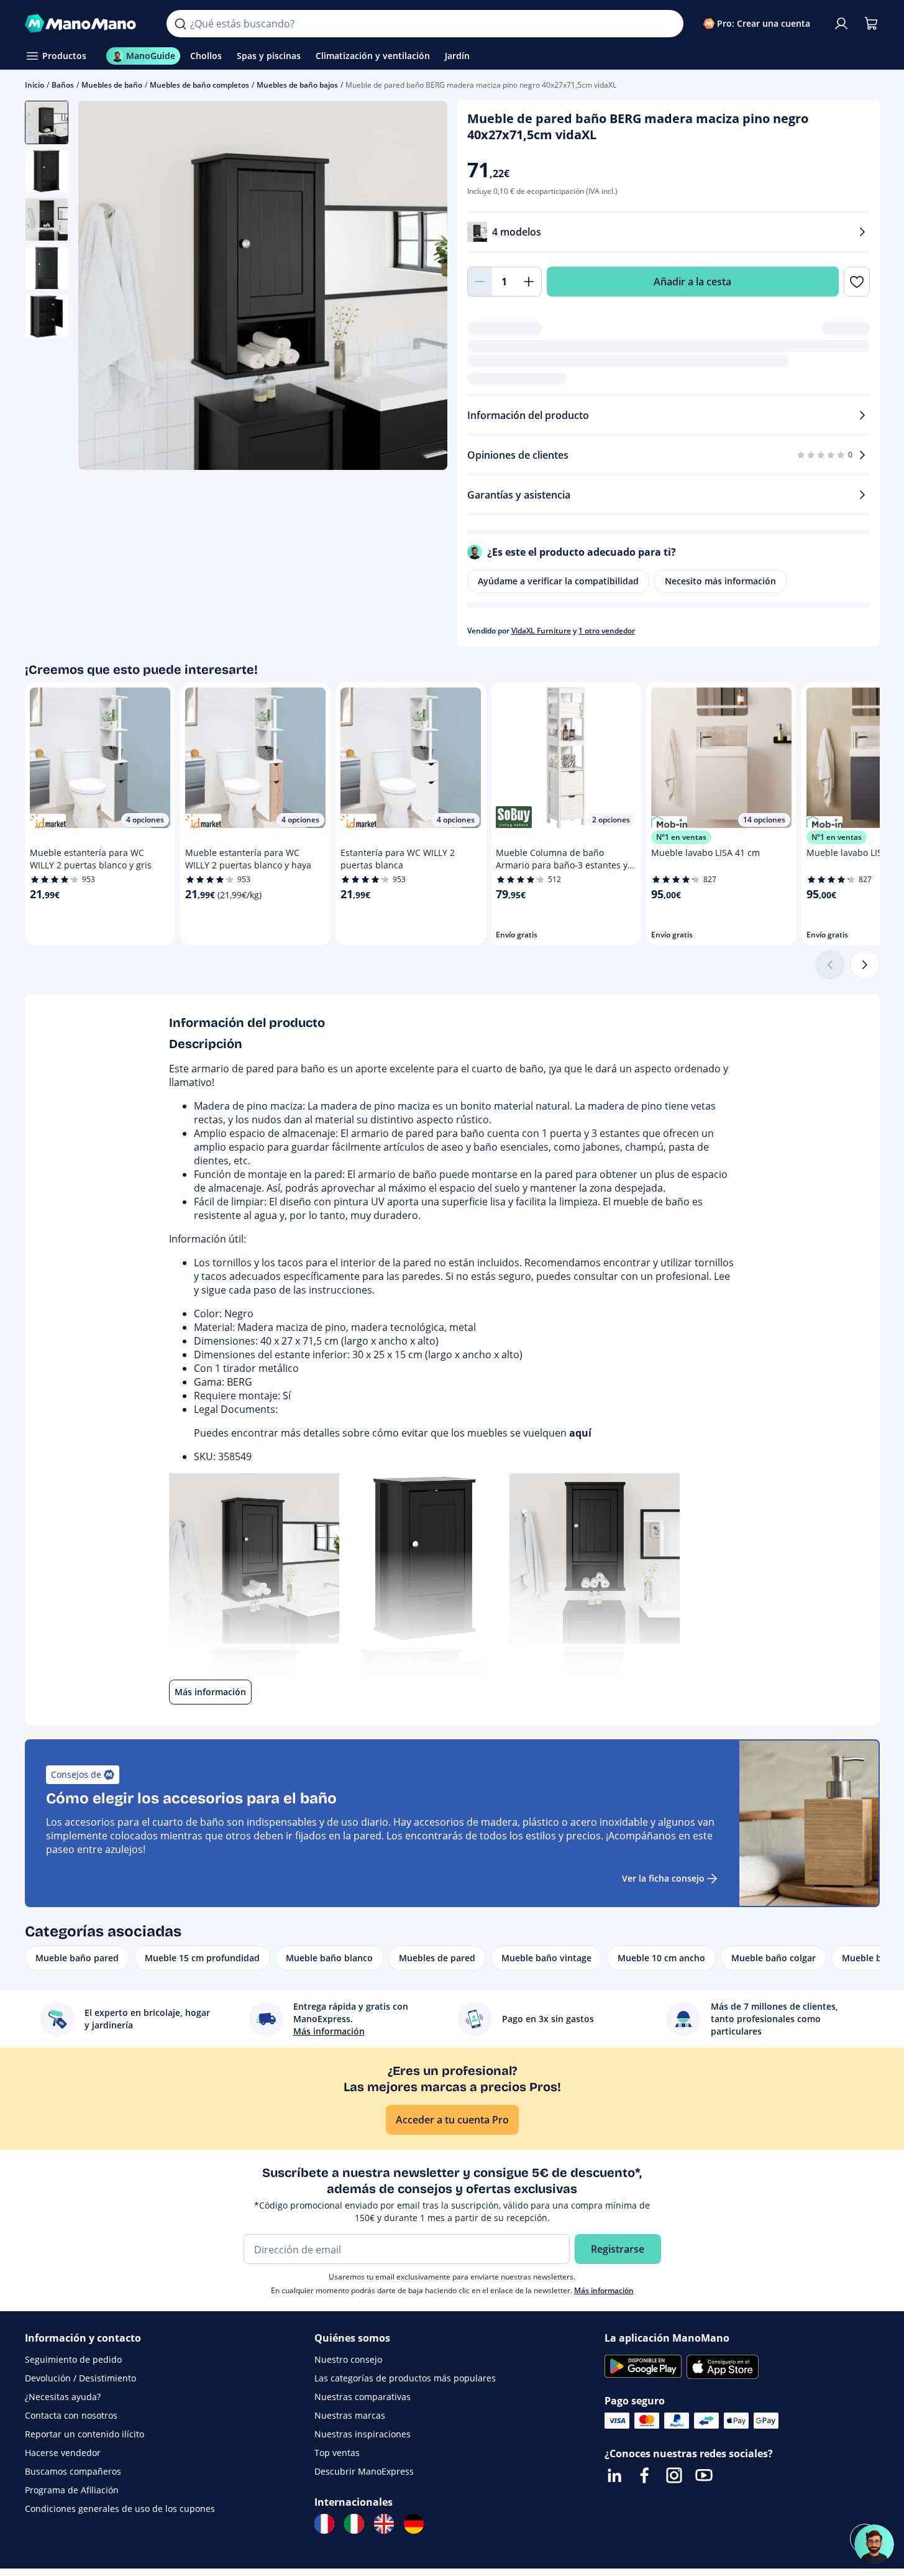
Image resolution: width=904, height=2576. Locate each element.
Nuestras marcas (350, 2415)
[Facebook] (644, 2475)
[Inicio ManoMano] (86, 24)
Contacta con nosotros (71, 2415)
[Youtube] (704, 2475)
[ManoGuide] (874, 2544)
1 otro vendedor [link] (607, 631)
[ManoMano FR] (324, 2524)
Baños (63, 85)
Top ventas (337, 2453)
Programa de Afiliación (72, 2490)
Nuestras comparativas (363, 2397)
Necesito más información (720, 581)
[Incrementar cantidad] (529, 282)
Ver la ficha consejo (663, 1878)
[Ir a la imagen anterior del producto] (103, 287)
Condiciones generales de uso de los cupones (120, 2509)
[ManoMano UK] (384, 2524)
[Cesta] (871, 24)
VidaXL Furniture (541, 631)
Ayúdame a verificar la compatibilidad (558, 581)
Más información (604, 2290)
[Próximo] (865, 965)
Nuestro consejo (348, 2359)
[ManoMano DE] (414, 2524)
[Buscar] (180, 24)
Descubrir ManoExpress (364, 2471)
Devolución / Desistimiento (80, 2378)
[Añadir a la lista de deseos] (856, 282)
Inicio (34, 85)
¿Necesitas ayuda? (63, 2397)
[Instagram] (674, 2475)
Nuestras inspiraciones (363, 2434)
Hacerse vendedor (63, 2453)
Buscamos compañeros (73, 2471)
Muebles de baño (112, 85)
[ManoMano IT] (354, 2524)
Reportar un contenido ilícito (84, 2434)
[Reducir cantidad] (480, 282)
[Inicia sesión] (841, 24)
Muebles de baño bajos (297, 85)
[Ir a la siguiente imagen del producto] (422, 287)
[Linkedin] (614, 2475)
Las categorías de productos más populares (405, 2378)
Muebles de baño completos (199, 85)
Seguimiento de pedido (73, 2359)
